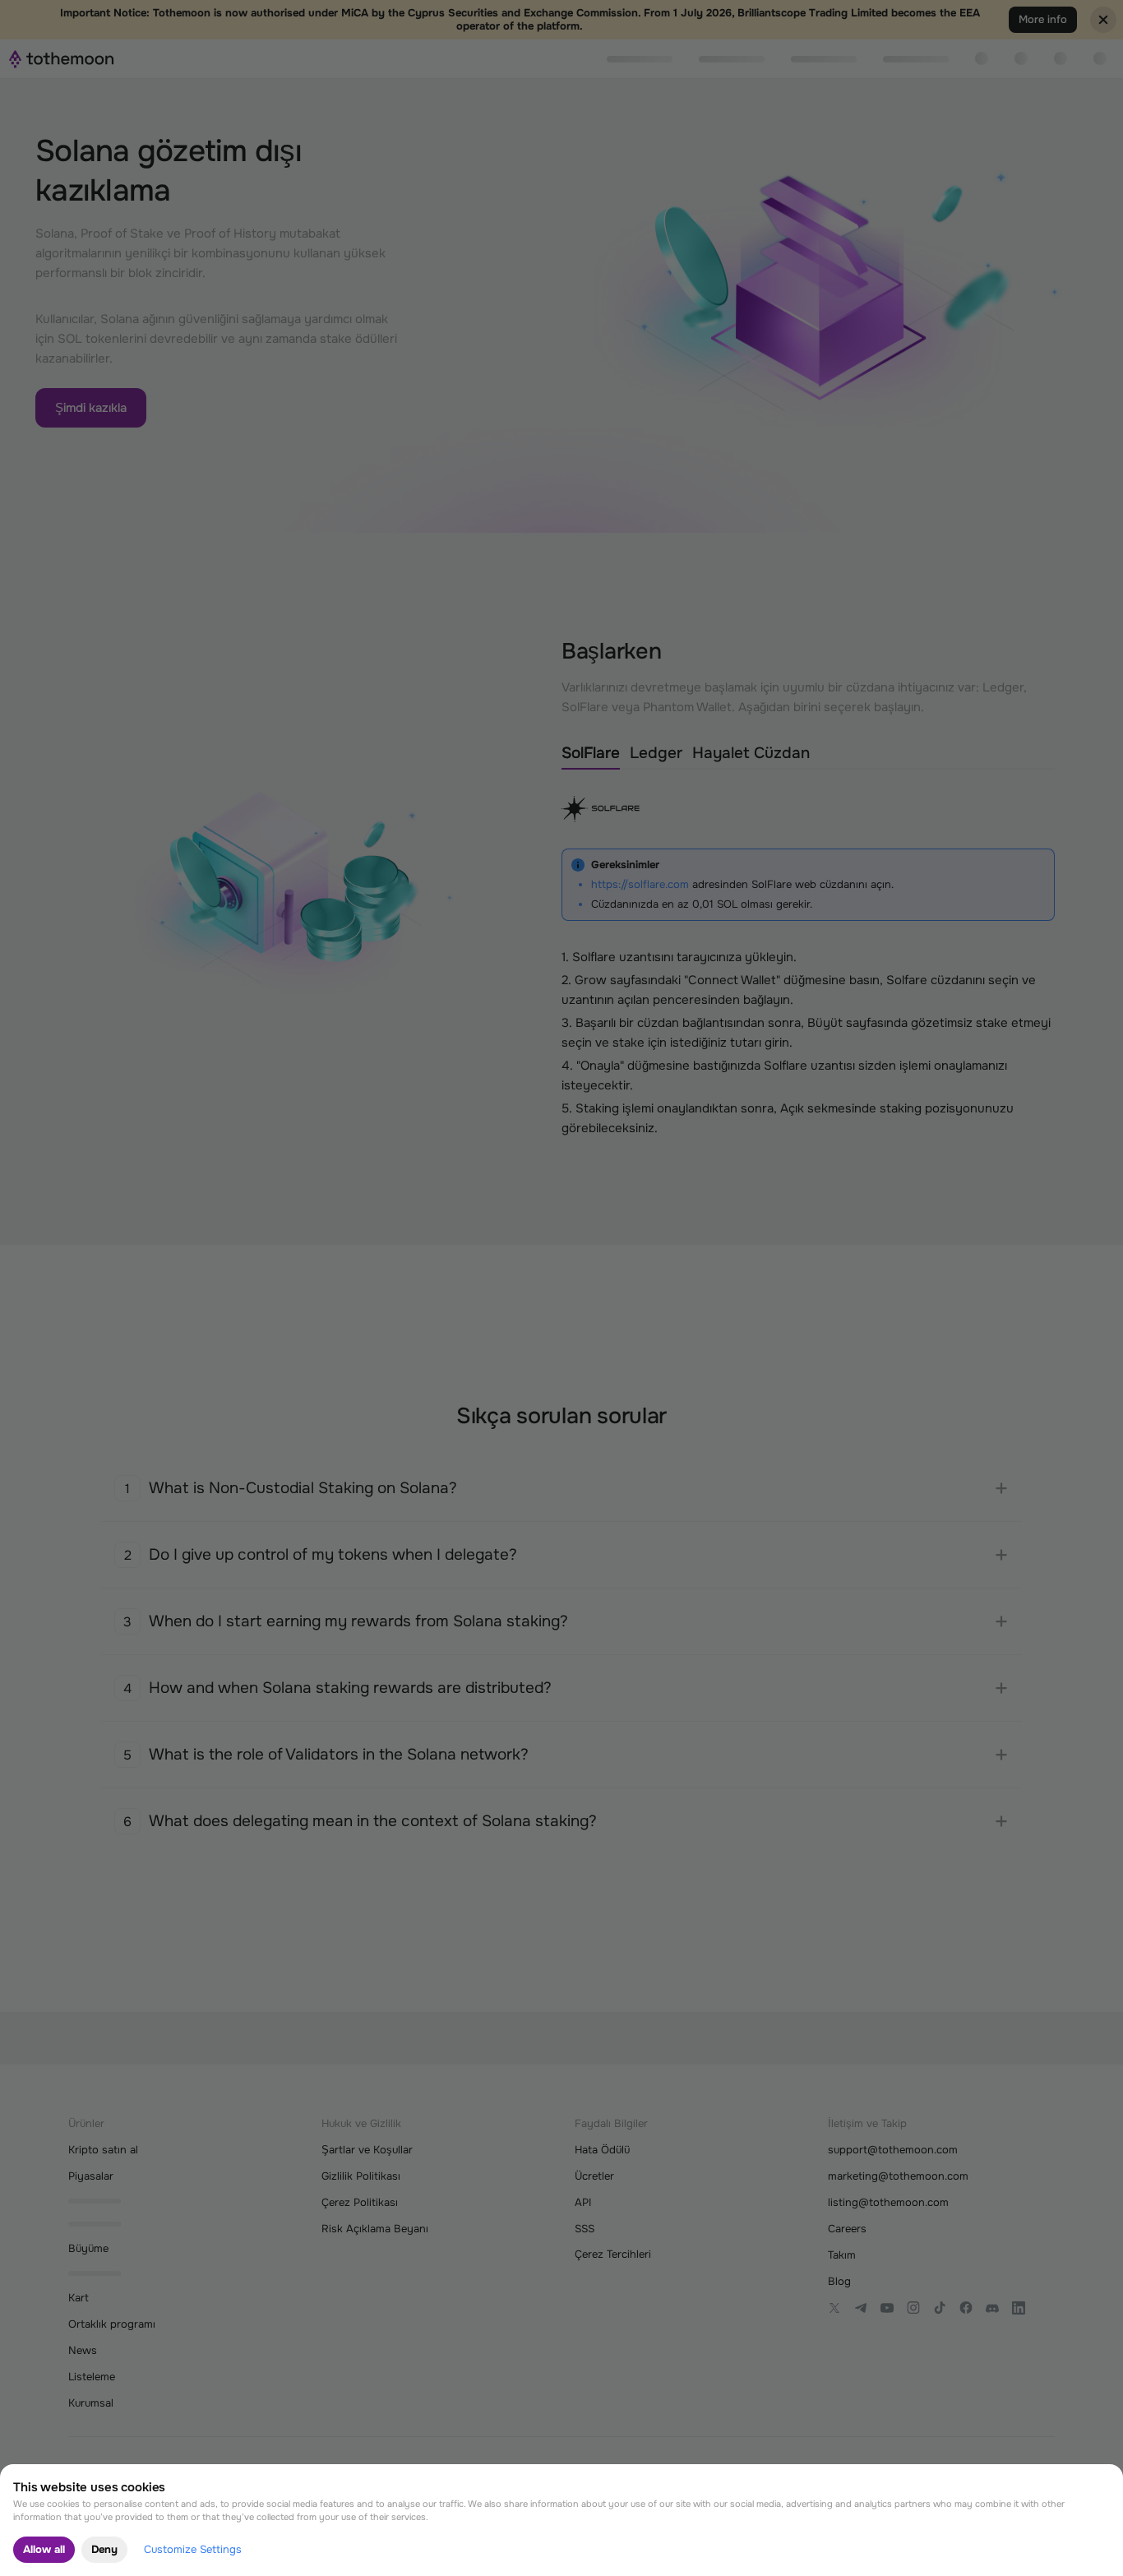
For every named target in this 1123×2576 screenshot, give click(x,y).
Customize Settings (193, 2549)
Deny (104, 2549)
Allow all (44, 2549)
